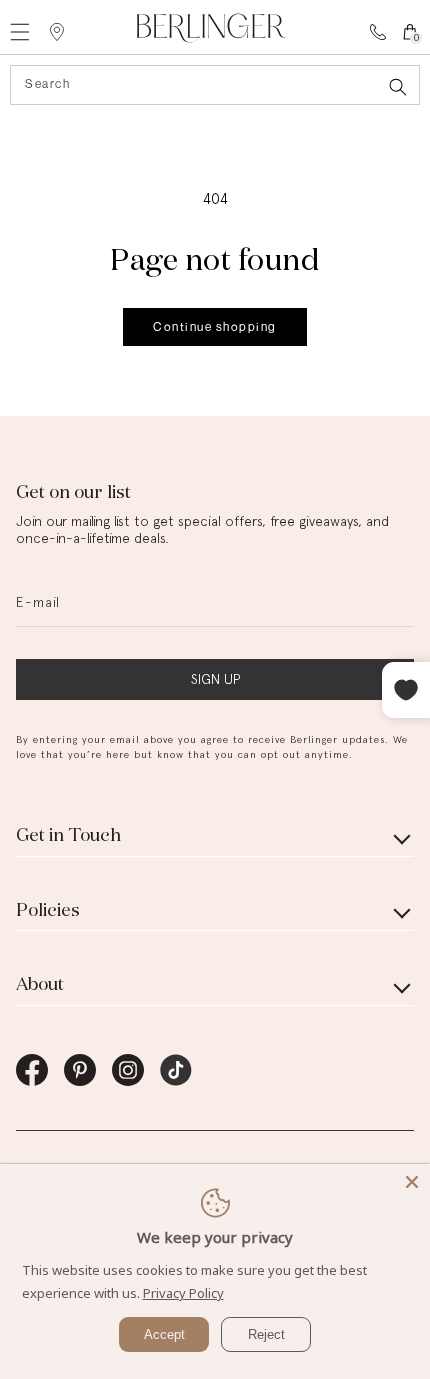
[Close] (412, 1182)
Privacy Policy (183, 1293)
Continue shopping (215, 326)
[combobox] (215, 85)
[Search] (398, 87)
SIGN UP (215, 679)
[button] (42, 32)
